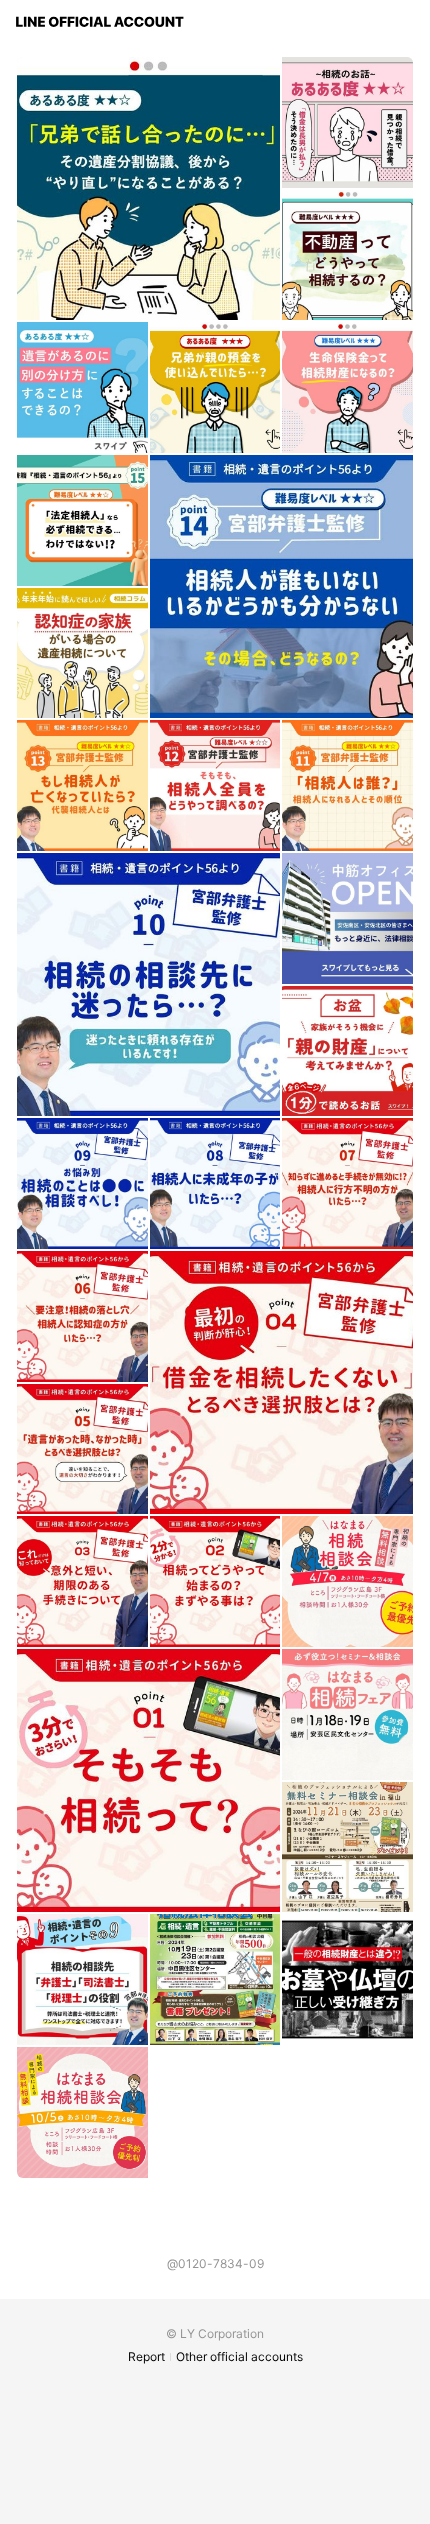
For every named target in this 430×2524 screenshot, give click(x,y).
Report (146, 2356)
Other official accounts (239, 2356)
